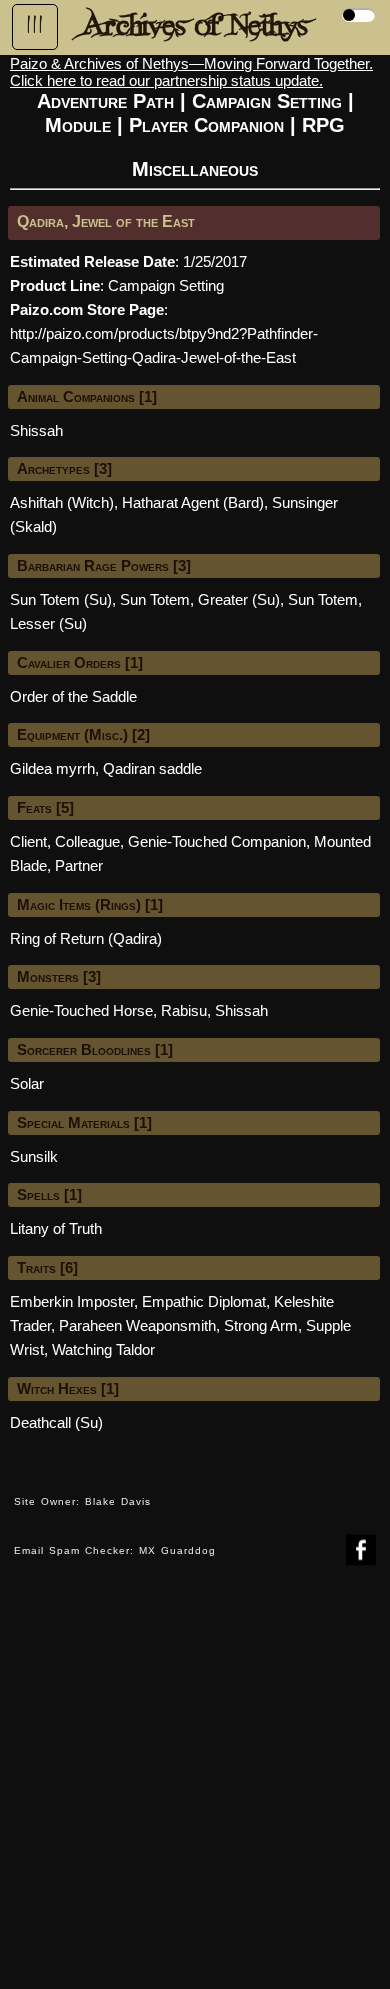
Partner (79, 865)
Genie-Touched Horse (81, 1010)
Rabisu (184, 1010)
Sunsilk (34, 1156)
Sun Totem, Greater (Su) (200, 599)
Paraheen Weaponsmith (137, 1325)
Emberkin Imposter (72, 1301)
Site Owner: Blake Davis (82, 1501)
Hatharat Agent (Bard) (193, 502)
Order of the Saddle (73, 696)
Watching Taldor (103, 1349)
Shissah (36, 430)
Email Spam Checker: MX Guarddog (115, 1550)
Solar (27, 1083)
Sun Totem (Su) (61, 599)
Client (28, 841)
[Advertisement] (195, 1792)
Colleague (87, 841)
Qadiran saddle (152, 768)
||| (35, 25)
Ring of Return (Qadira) (86, 938)
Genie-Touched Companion (217, 841)
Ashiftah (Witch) (62, 502)
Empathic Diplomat (204, 1301)
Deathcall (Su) (56, 1422)
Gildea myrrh (52, 768)
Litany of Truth (56, 1228)
